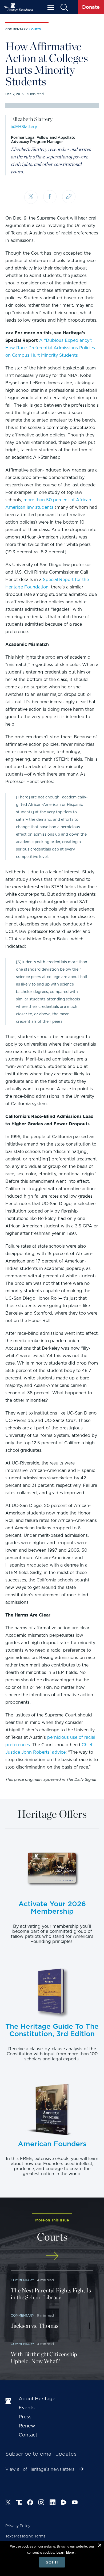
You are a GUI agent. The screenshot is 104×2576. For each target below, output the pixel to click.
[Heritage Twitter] (8, 2503)
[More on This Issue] (52, 2256)
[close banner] (100, 2546)
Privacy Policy (18, 2526)
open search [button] (64, 7)
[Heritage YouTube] (75, 2503)
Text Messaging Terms (25, 2536)
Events (27, 2408)
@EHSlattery (24, 127)
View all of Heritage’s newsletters (40, 2469)
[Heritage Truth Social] (19, 2503)
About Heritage (37, 2399)
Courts (35, 29)
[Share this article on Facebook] (50, 197)
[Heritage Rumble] (64, 2503)
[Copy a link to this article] (69, 197)
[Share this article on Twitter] (31, 197)
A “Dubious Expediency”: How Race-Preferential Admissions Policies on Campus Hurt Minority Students (50, 348)
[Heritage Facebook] (30, 2503)
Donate (91, 7)
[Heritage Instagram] (41, 2503)
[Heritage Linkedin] (53, 2503)
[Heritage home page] (9, 2401)
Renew (27, 2426)
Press (25, 2417)
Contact (28, 2435)
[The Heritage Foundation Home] (19, 7)
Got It (52, 2562)
